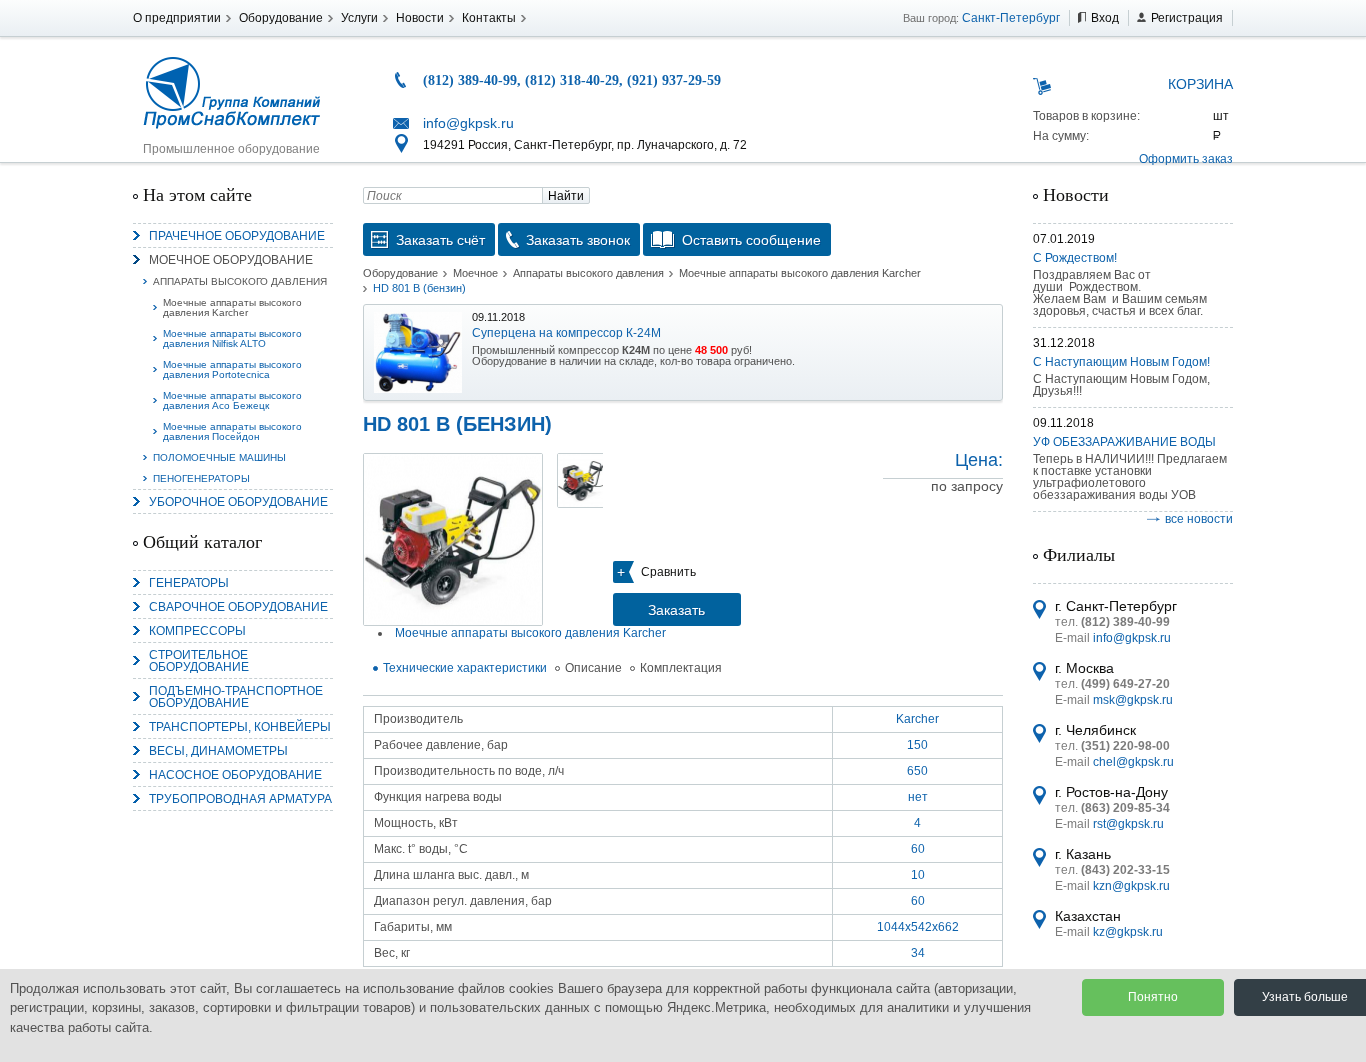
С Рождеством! (1075, 258)
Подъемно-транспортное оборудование (236, 697)
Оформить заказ (1186, 159)
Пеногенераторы (201, 478)
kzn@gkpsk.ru (1131, 886)
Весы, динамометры (218, 751)
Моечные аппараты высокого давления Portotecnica (232, 369)
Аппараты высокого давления (240, 281)
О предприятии (177, 18)
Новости (420, 18)
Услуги (359, 18)
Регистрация (1187, 18)
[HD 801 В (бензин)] (453, 539)
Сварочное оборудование (238, 607)
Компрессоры (197, 631)
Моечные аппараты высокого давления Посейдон (232, 431)
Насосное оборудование (235, 775)
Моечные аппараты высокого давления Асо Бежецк (232, 400)
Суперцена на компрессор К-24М (566, 333)
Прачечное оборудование (237, 236)
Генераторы (189, 583)
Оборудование (281, 18)
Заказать (676, 610)
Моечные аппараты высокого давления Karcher (232, 307)
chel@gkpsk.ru (1133, 762)
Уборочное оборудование (238, 502)
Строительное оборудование (199, 661)
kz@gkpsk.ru (1128, 932)
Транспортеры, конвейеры (240, 727)
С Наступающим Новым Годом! (1121, 362)
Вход (1105, 18)
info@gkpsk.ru (468, 123)
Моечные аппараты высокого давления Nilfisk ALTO (232, 338)
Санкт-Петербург (1011, 18)
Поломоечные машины (219, 457)
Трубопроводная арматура (240, 799)
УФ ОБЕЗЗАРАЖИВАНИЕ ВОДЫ (1124, 442)
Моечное (475, 273)
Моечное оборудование (231, 260)
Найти (566, 196)
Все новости (1199, 519)
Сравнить (668, 572)
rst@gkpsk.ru (1128, 824)
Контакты (489, 18)
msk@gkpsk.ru (1133, 700)
